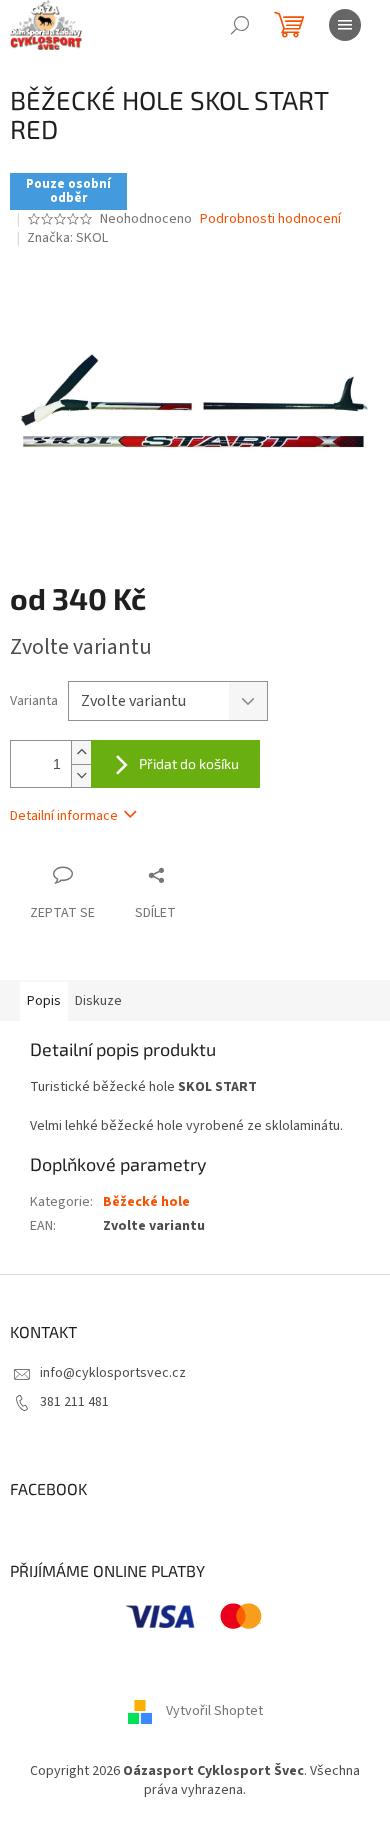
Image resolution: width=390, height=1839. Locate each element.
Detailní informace (64, 816)
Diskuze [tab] (98, 1001)
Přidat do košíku (189, 763)
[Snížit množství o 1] (81, 775)
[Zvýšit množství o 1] (81, 752)
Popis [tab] (44, 1001)
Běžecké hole (146, 1202)
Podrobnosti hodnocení (270, 219)
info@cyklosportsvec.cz (113, 1373)
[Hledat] (240, 25)
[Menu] (345, 25)
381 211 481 (74, 1402)
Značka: (67, 238)
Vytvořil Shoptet (214, 1711)
